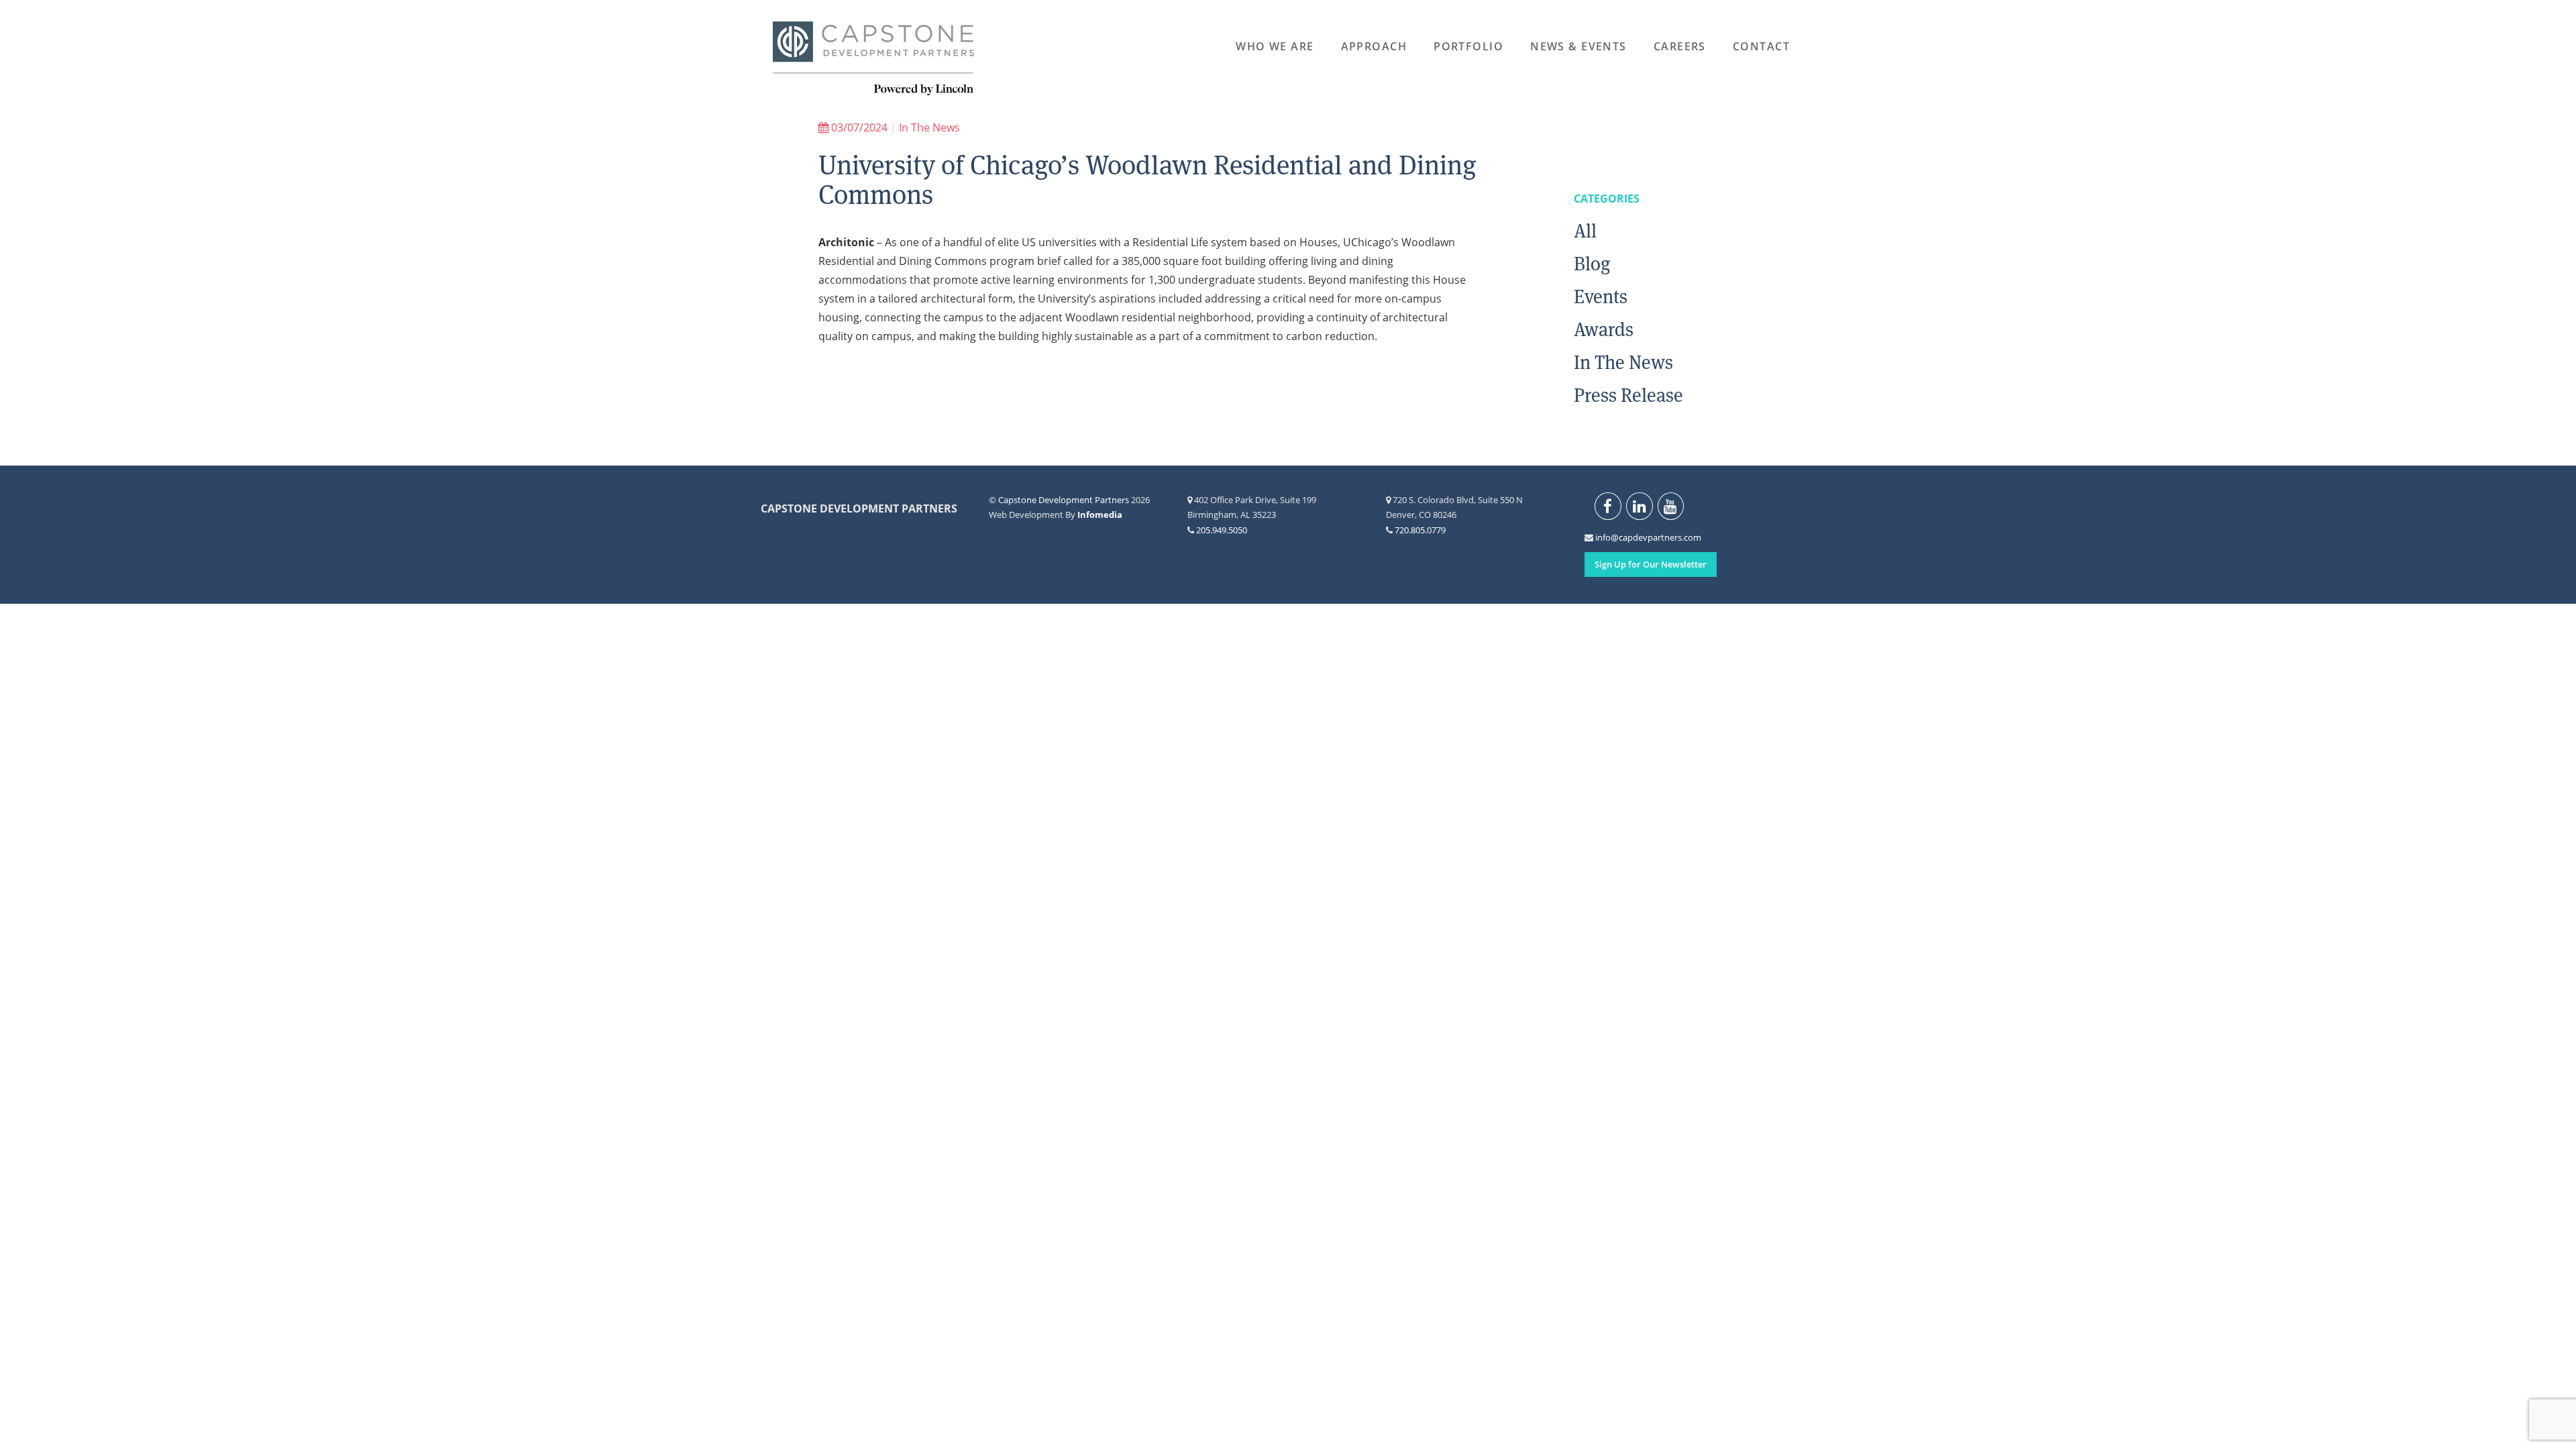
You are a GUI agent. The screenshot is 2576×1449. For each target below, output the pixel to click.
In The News (929, 127)
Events (1601, 297)
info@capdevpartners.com (1603, 537)
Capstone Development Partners (873, 59)
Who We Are (1275, 46)
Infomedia (1100, 515)
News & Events (1578, 46)
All (1585, 231)
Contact (1761, 46)
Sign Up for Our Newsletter (1651, 564)
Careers (1680, 46)
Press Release (1628, 395)
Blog (1592, 264)
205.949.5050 (1222, 530)
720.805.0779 (1420, 530)
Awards (1604, 329)
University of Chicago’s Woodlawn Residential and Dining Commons (1147, 180)
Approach (1374, 46)
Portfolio (1468, 46)
